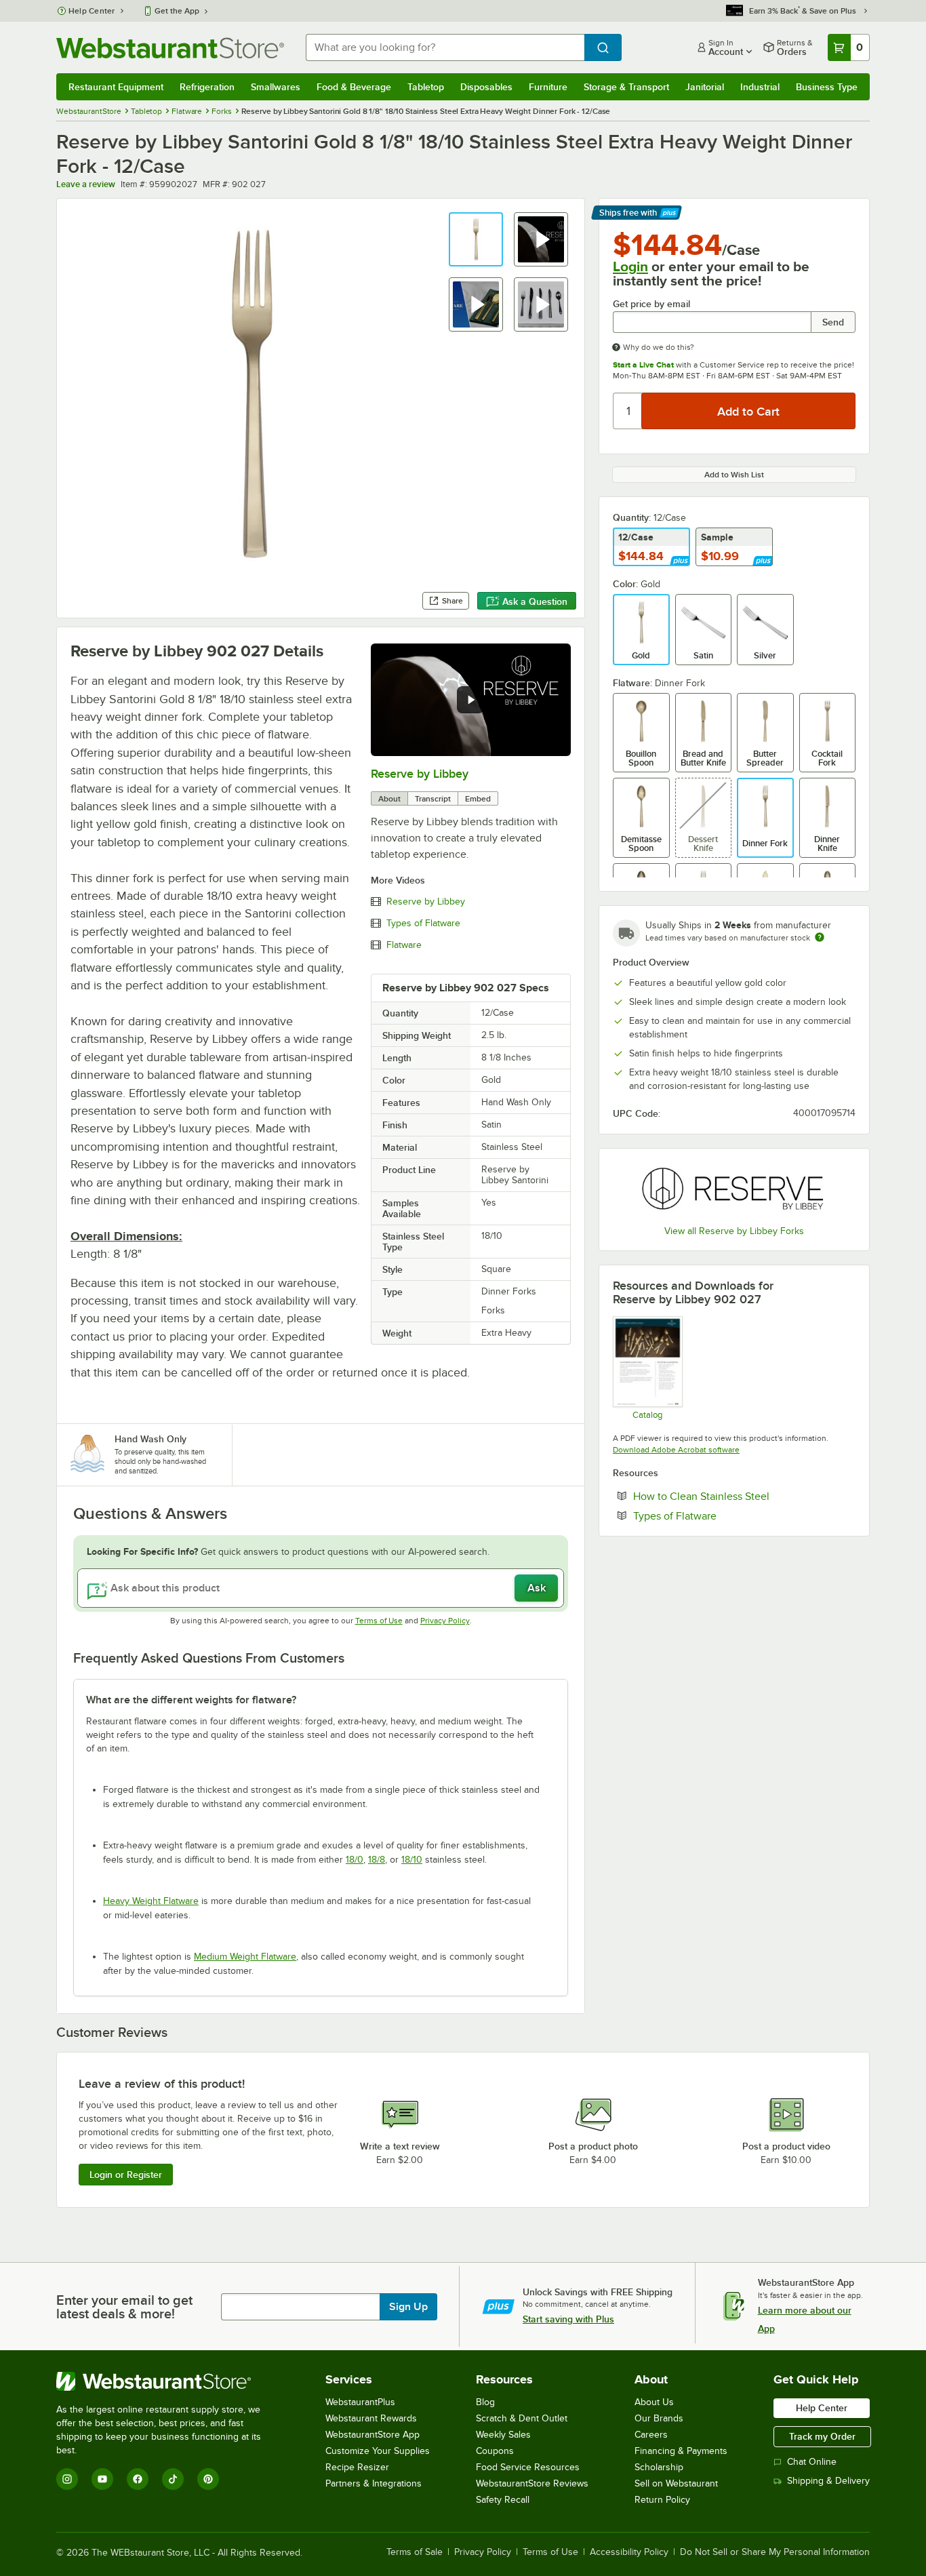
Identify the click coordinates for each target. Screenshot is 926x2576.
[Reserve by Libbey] (734, 1189)
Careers (651, 2435)
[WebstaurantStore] (168, 2381)
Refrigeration (207, 87)
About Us (654, 2402)
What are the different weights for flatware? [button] (191, 1700)
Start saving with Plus (568, 2319)
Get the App (177, 11)
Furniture (548, 87)
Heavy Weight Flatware (151, 1901)
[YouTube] (102, 2479)
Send (833, 322)
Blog (485, 2402)
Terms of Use (379, 1621)
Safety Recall (503, 2500)
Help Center (92, 11)
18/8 (377, 1860)
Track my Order (822, 2436)
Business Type (827, 87)
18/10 (412, 1860)
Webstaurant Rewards (371, 2418)
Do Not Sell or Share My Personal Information (775, 2552)
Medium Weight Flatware (245, 1957)
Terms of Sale (415, 2552)
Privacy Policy (445, 1621)
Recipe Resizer (357, 2467)
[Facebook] (138, 2479)
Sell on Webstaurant (676, 2483)
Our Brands (659, 2418)
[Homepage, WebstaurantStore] (170, 48)
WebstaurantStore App (373, 2435)
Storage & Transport (626, 87)
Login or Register (126, 2175)
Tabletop (426, 87)
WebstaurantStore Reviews (532, 2483)
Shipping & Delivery (828, 2481)
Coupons (495, 2451)
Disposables (486, 87)
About (389, 799)
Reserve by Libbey (420, 774)
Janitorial (705, 87)
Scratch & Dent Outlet (522, 2418)
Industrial (760, 87)
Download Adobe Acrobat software (676, 1450)
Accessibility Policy (629, 2552)
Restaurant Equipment (116, 87)
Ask (537, 1588)
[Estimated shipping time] (820, 937)
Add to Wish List (734, 475)
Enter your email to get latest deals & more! (124, 2307)
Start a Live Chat (643, 365)
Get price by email (651, 304)
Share (452, 601)
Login (630, 266)
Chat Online (812, 2462)
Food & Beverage (354, 87)
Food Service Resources (528, 2467)
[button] (476, 239)
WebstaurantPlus (360, 2402)
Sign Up (408, 2307)
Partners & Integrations (374, 2483)
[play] (470, 700)
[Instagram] (67, 2479)
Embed (478, 799)
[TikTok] (173, 2479)
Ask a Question (535, 601)
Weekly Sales (503, 2435)
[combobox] (445, 47)
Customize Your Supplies (378, 2451)
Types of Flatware (423, 924)
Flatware (404, 945)
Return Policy (662, 2500)
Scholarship (659, 2467)
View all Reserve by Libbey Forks (734, 1231)
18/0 (355, 1860)
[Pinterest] (208, 2479)
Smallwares (276, 87)
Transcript (433, 799)
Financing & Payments (681, 2451)
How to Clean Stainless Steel (743, 1496)
